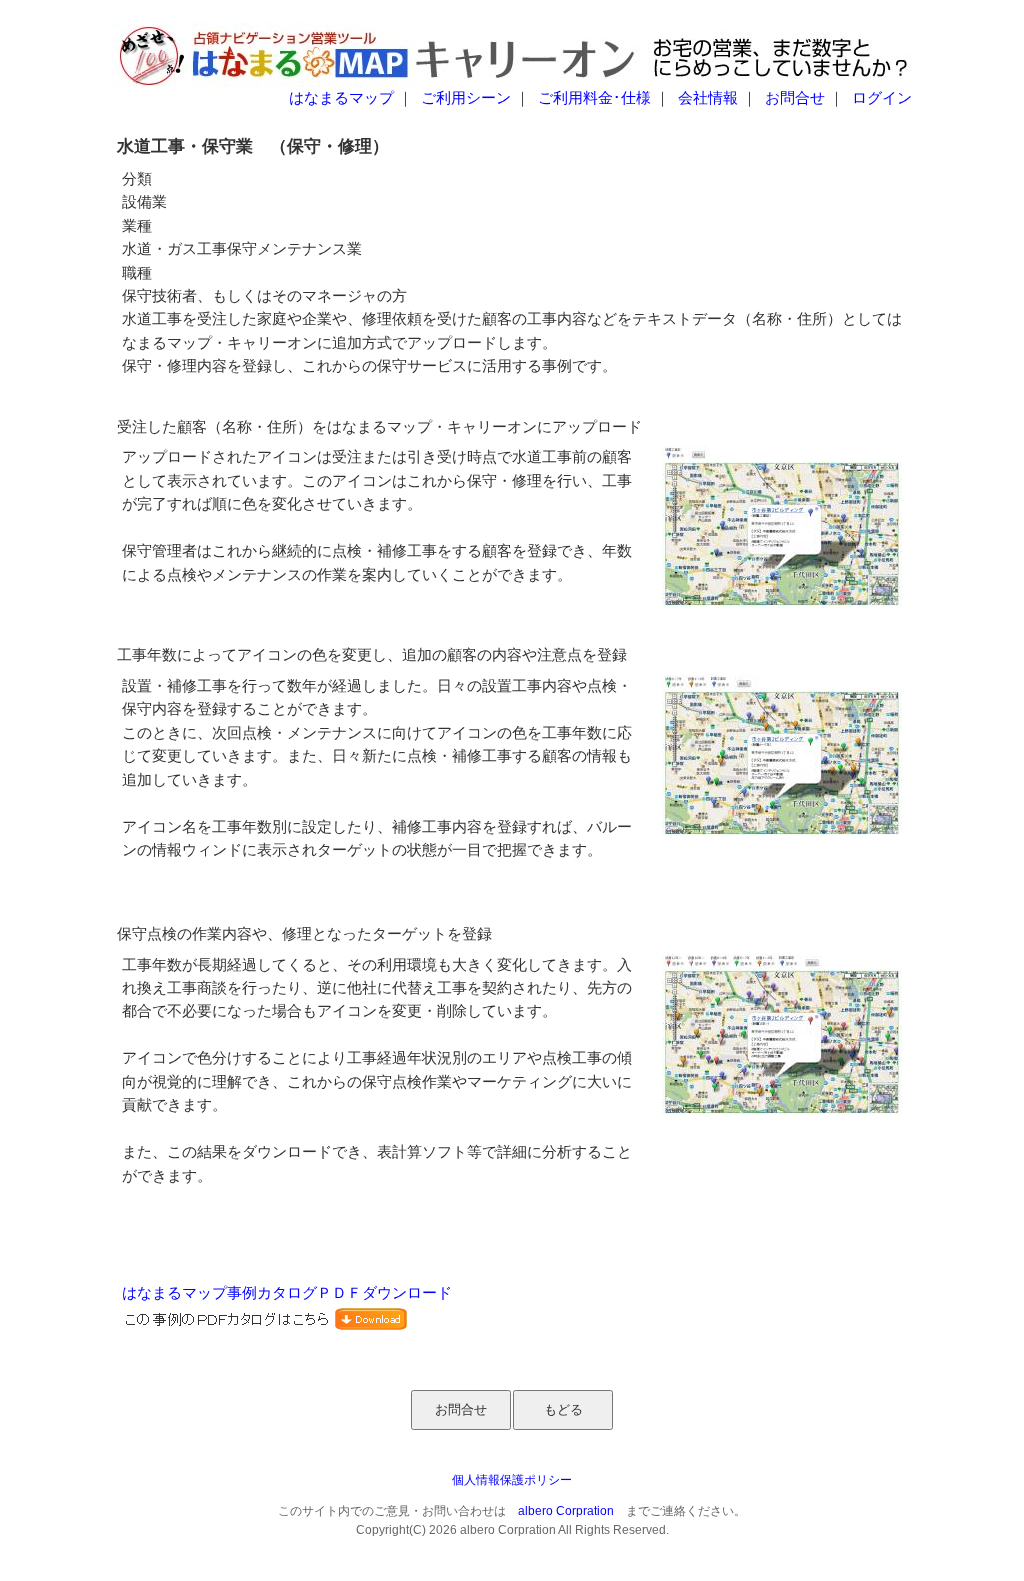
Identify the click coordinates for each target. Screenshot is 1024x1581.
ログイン (882, 98)
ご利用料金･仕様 (594, 98)
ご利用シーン (466, 98)
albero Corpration (566, 1511)
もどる (563, 1409)
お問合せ (795, 98)
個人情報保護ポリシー (512, 1480)
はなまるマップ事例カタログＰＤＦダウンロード (287, 1293)
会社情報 (708, 98)
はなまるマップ (341, 98)
